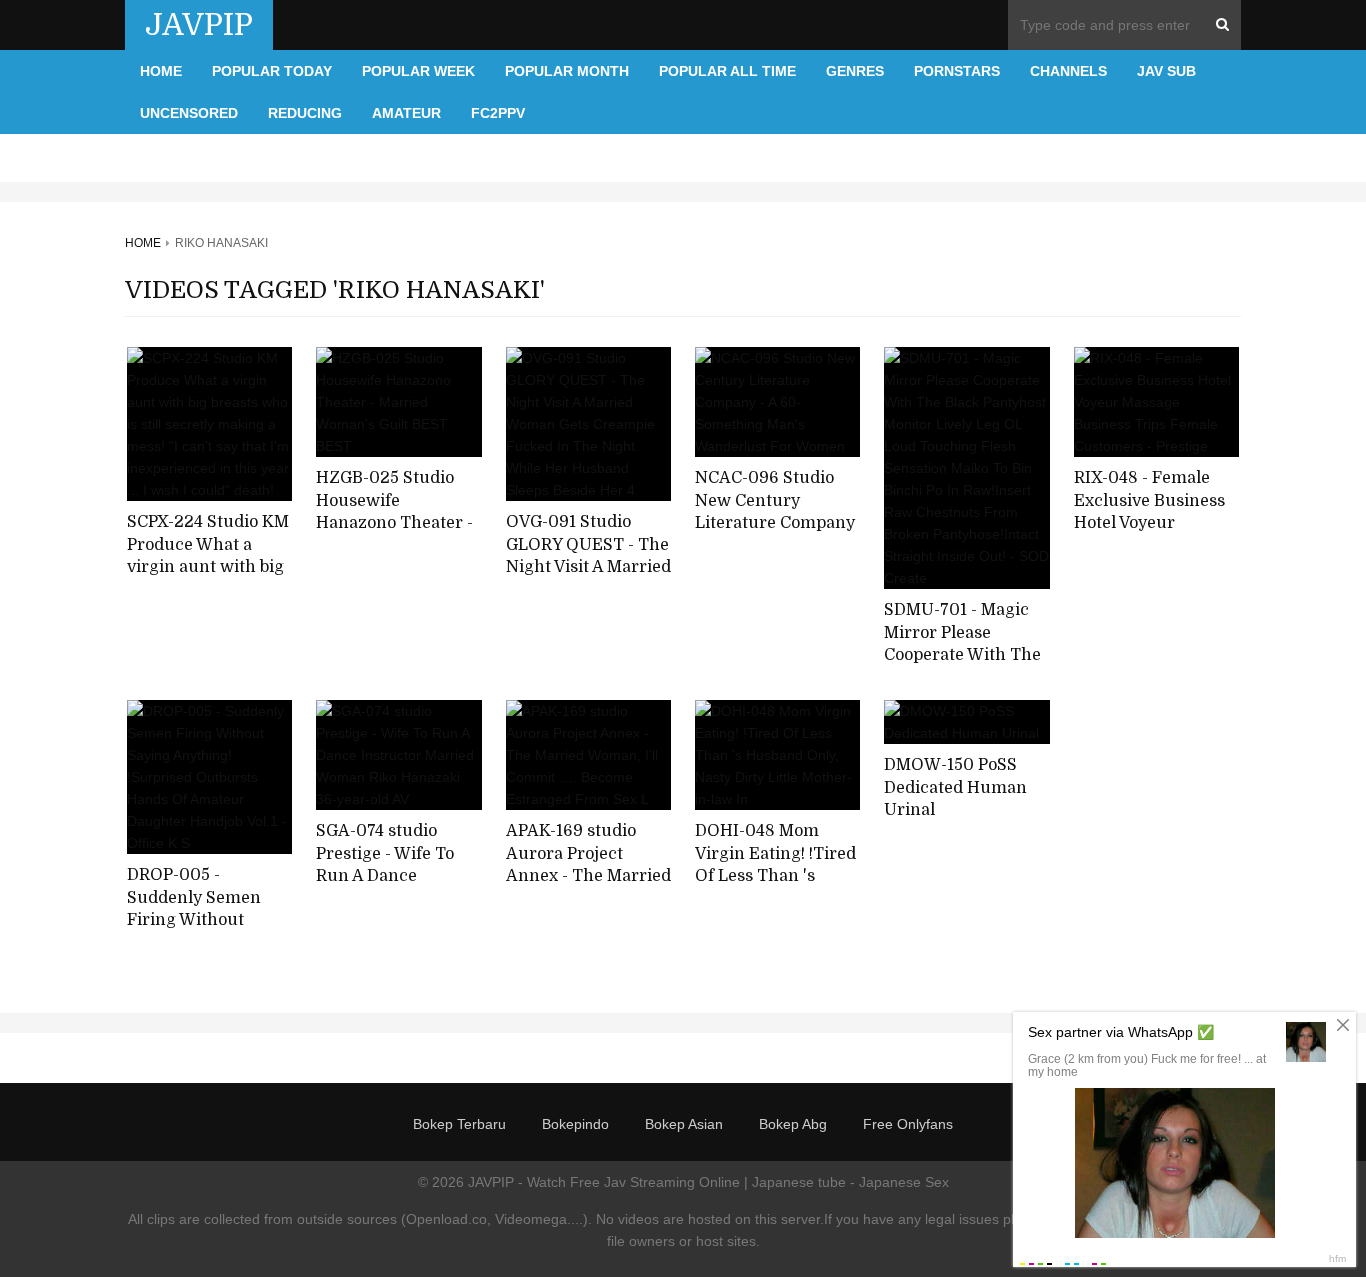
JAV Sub (1166, 71)
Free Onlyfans (908, 1124)
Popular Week (418, 71)
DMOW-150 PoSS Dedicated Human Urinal (955, 787)
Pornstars (957, 71)
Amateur (406, 113)
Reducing (305, 113)
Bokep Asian (684, 1124)
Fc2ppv (498, 113)
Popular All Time (727, 71)
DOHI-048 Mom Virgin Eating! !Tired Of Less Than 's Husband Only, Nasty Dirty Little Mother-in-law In (777, 888)
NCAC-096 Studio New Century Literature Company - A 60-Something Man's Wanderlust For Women (775, 535)
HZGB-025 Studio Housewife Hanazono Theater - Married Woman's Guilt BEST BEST (394, 523)
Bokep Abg (793, 1124)
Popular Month (567, 71)
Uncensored (189, 113)
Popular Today (272, 71)
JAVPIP (199, 25)
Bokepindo (575, 1124)
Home (161, 71)
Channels (1068, 71)
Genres (855, 71)
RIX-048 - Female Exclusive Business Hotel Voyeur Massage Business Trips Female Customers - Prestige (1156, 535)
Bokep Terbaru (459, 1124)
